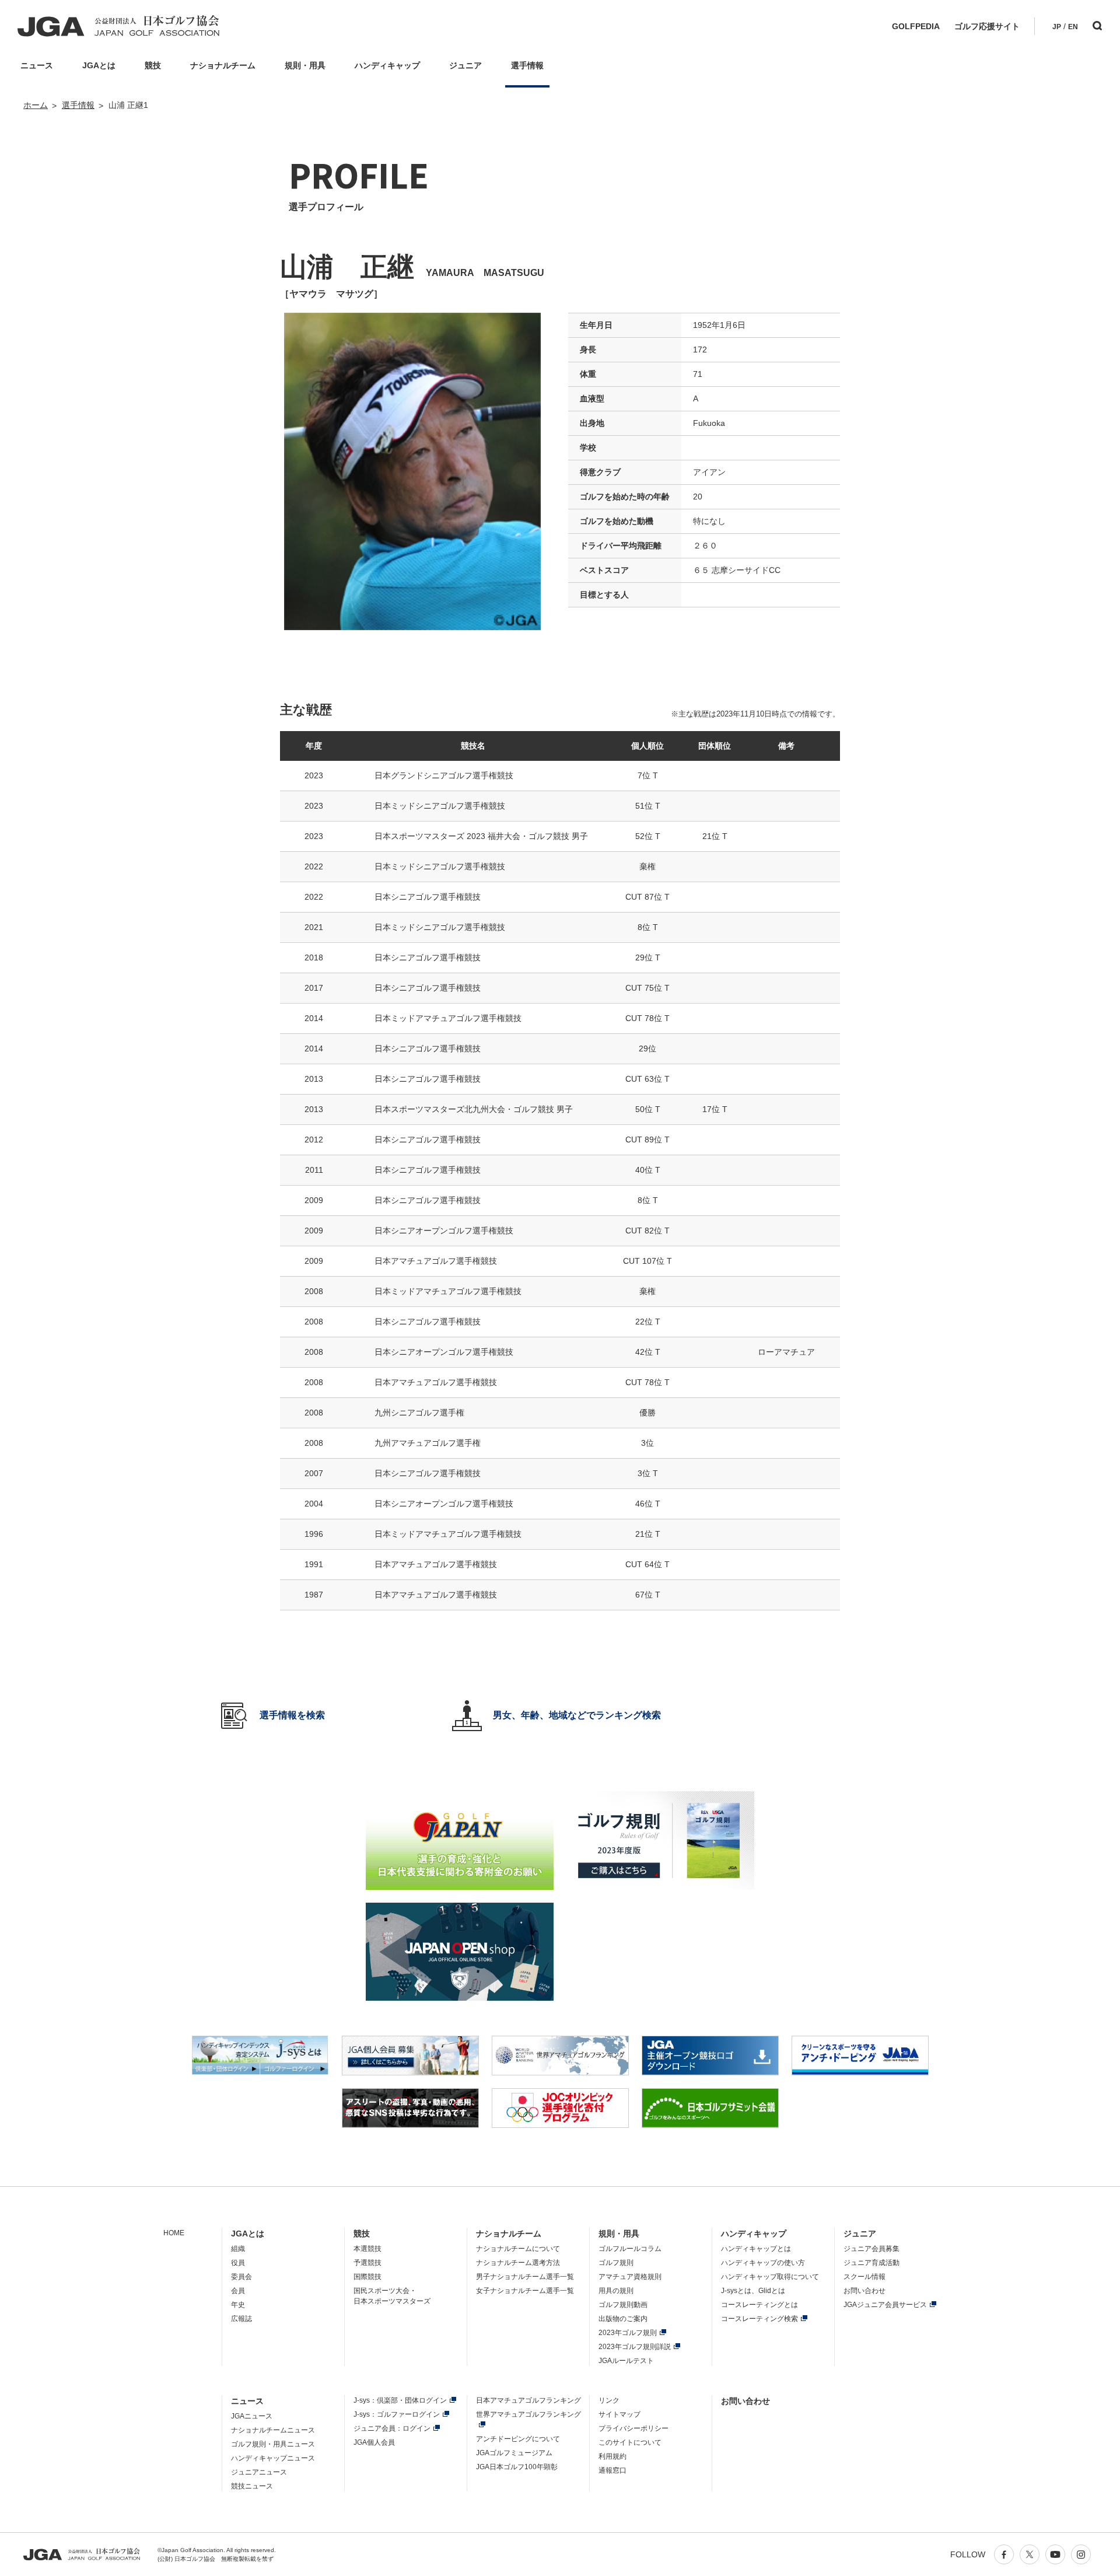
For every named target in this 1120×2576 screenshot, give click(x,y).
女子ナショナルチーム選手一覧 (525, 2291)
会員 (238, 2291)
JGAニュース (252, 2416)
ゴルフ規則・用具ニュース (273, 2444)
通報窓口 (612, 2470)
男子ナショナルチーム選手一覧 (525, 2277)
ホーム (36, 105)
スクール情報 (864, 2277)
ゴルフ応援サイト (987, 26)
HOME (174, 2233)
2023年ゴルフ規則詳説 (635, 2347)
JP (1057, 27)
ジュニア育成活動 (871, 2263)
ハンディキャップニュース (273, 2458)
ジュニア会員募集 (871, 2249)
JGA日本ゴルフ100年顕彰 (517, 2467)
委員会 (242, 2277)
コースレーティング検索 (759, 2319)
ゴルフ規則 (616, 2263)
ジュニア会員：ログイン (392, 2428)
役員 (238, 2263)
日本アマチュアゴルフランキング (528, 2400)
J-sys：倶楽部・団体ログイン (400, 2400)
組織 (238, 2249)
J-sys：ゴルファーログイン (397, 2414)
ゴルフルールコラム (630, 2249)
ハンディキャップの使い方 (763, 2263)
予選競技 (367, 2263)
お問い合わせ (864, 2291)
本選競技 (367, 2249)
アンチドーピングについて (518, 2439)
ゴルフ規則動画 (623, 2305)
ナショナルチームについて (518, 2249)
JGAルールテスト (626, 2361)
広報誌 (242, 2319)
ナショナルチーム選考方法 (518, 2263)
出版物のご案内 (623, 2319)
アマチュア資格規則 (630, 2277)
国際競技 (367, 2277)
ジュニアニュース (259, 2472)
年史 (238, 2305)
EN (1073, 27)
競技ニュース (252, 2486)
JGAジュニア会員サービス (885, 2305)
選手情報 (78, 105)
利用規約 (612, 2456)
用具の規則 (616, 2291)
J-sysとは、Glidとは (753, 2291)
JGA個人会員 (374, 2442)
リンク (609, 2400)
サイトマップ (619, 2414)
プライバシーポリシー (633, 2428)
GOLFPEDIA (916, 26)
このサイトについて (630, 2442)
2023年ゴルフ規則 (628, 2333)
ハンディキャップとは (756, 2249)
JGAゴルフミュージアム (514, 2453)
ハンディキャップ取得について (770, 2277)
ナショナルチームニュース (273, 2430)
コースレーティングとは (759, 2305)
